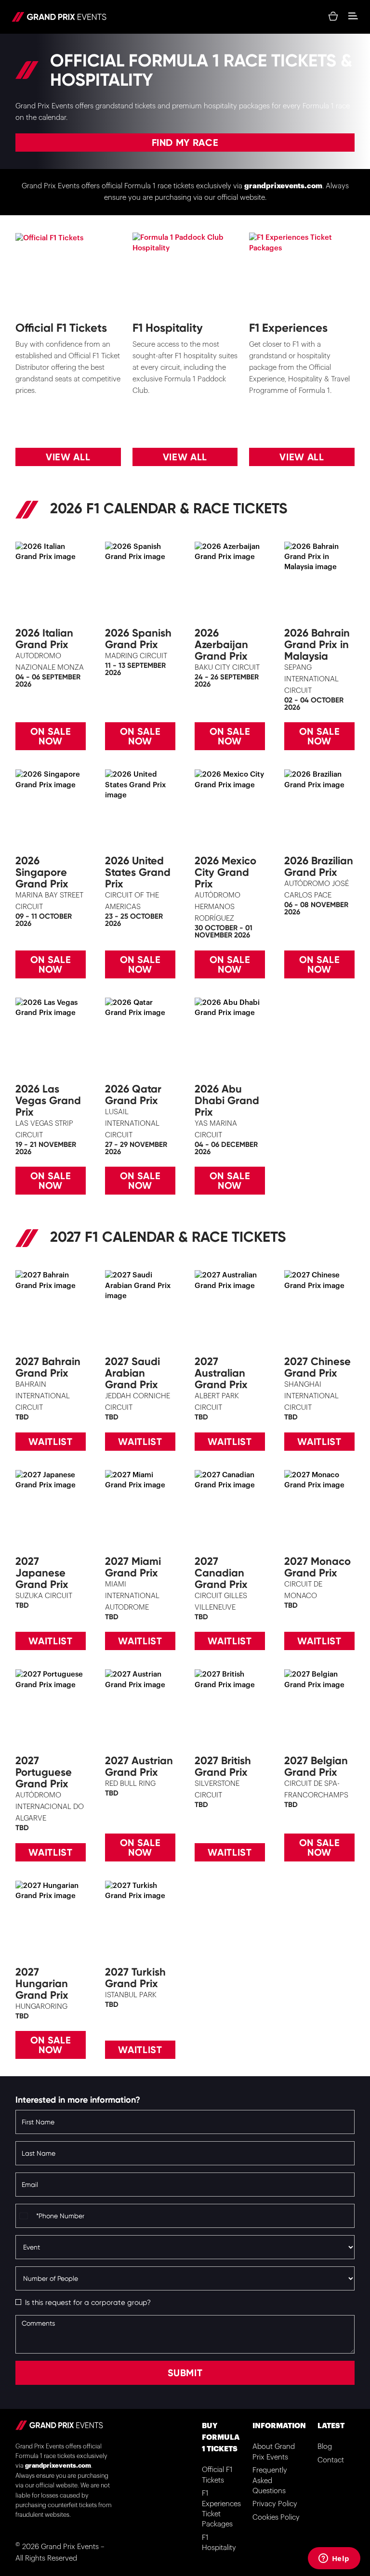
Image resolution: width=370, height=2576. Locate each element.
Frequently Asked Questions (270, 2481)
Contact (331, 2460)
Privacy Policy (275, 2504)
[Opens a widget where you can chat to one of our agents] (334, 2559)
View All (68, 457)
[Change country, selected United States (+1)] (25, 2216)
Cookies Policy (276, 2517)
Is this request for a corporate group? (88, 2303)
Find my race (185, 143)
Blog (325, 2447)
